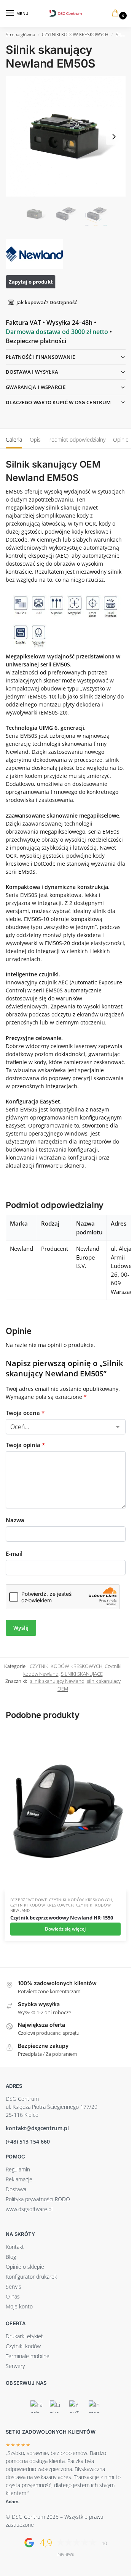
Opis (35, 440)
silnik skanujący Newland (57, 1681)
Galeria (14, 440)
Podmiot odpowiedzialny (77, 440)
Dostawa (16, 2189)
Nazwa (15, 1520)
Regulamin (18, 2169)
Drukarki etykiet (24, 2336)
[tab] (14, 439)
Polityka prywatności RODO (38, 2199)
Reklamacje (19, 2179)
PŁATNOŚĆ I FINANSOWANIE (40, 357)
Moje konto (19, 2306)
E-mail (14, 1553)
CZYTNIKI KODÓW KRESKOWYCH (75, 35)
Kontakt (15, 2247)
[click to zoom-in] (66, 136)
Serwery (15, 2366)
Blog (11, 2257)
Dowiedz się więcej (65, 1929)
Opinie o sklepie (25, 2267)
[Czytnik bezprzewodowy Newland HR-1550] (65, 1810)
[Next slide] (114, 137)
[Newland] (34, 254)
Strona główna (20, 35)
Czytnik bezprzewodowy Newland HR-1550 (62, 1918)
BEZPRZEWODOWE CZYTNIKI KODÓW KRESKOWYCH (61, 1900)
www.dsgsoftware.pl (29, 2209)
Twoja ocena (25, 1413)
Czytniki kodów (23, 2346)
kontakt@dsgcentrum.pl (37, 2128)
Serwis (14, 2286)
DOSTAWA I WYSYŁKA (32, 372)
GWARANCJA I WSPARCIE (36, 387)
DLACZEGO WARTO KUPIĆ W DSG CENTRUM (58, 402)
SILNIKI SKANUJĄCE (82, 1674)
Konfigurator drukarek (31, 2277)
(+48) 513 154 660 (28, 2141)
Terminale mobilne (28, 2356)
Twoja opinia (25, 1445)
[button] (117, 14)
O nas (13, 2296)
